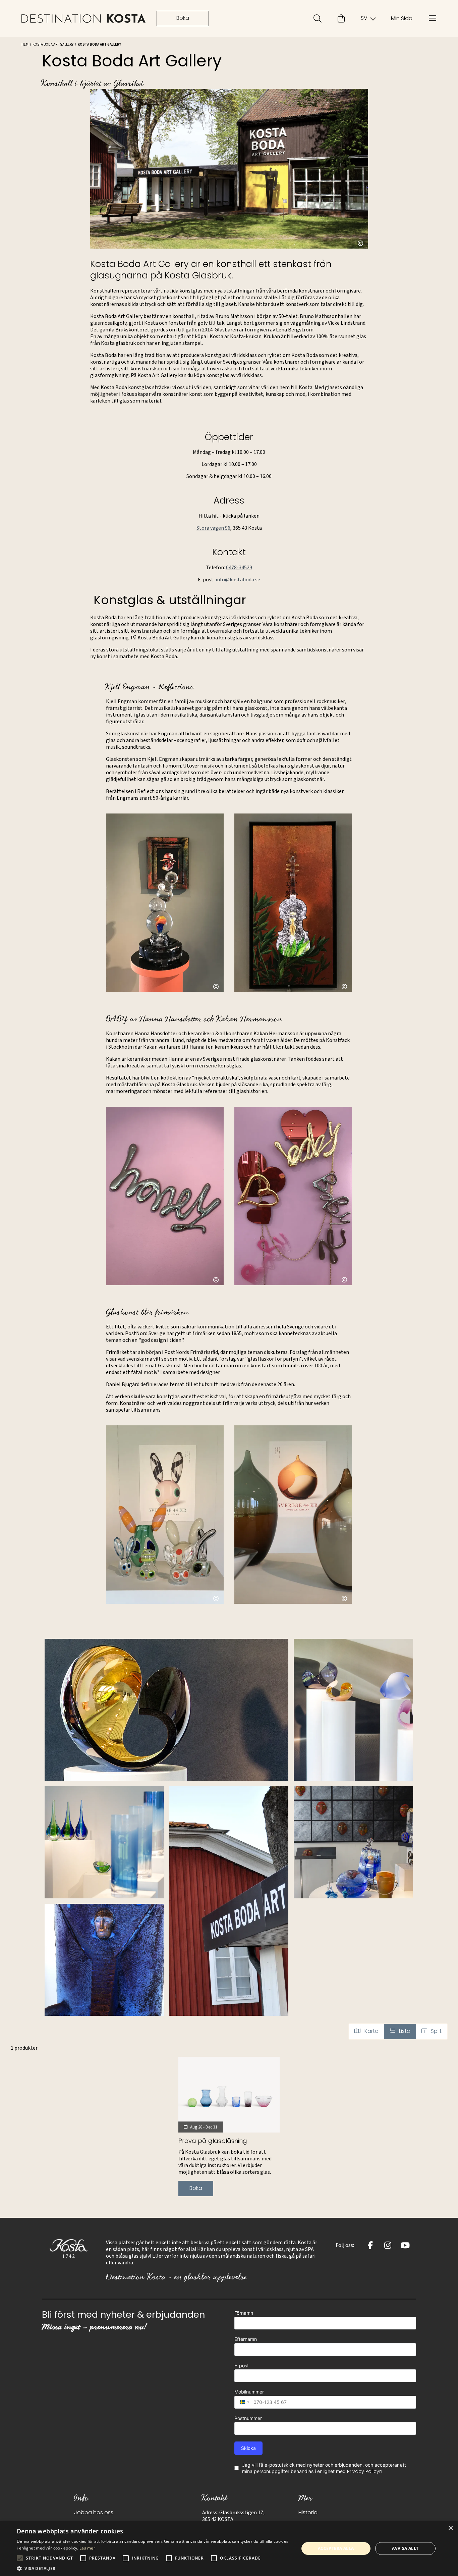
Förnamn (244, 2313)
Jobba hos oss (94, 2513)
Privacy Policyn (365, 2472)
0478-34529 (239, 568)
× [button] (450, 2528)
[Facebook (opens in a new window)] (370, 2245)
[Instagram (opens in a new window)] (388, 2245)
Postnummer (248, 2418)
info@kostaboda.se (238, 580)
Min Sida (402, 19)
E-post (242, 2365)
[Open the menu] (433, 18)
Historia (308, 2513)
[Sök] (318, 18)
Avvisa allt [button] (405, 2548)
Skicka (248, 2448)
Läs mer (87, 2548)
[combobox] (243, 2402)
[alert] (229, 2548)
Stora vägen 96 (213, 528)
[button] (166, 1710)
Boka (183, 18)
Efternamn (246, 2339)
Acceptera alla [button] (336, 2548)
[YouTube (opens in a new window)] (405, 2245)
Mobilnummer (249, 2392)
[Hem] (84, 19)
